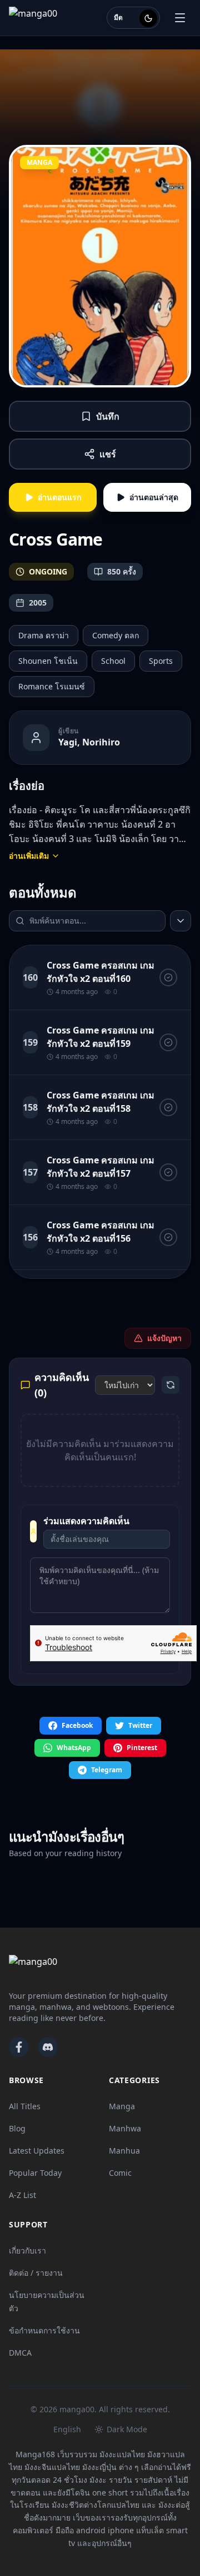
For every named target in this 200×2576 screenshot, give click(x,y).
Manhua (124, 2151)
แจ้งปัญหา (164, 1338)
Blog (17, 2128)
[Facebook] (19, 2047)
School (113, 661)
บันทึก (108, 416)
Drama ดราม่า (44, 635)
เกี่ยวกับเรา (27, 2250)
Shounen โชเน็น (48, 661)
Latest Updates (37, 2151)
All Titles (25, 2106)
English (67, 2429)
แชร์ (108, 454)
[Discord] (48, 2047)
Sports (161, 661)
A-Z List (22, 2195)
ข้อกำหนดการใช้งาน (44, 2330)
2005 (38, 603)
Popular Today (35, 2173)
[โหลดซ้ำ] (171, 1385)
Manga (122, 2106)
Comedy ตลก (116, 635)
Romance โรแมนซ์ (52, 686)
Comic (120, 2173)
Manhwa (125, 2128)
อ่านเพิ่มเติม (29, 856)
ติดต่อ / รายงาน (36, 2273)
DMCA (20, 2353)
